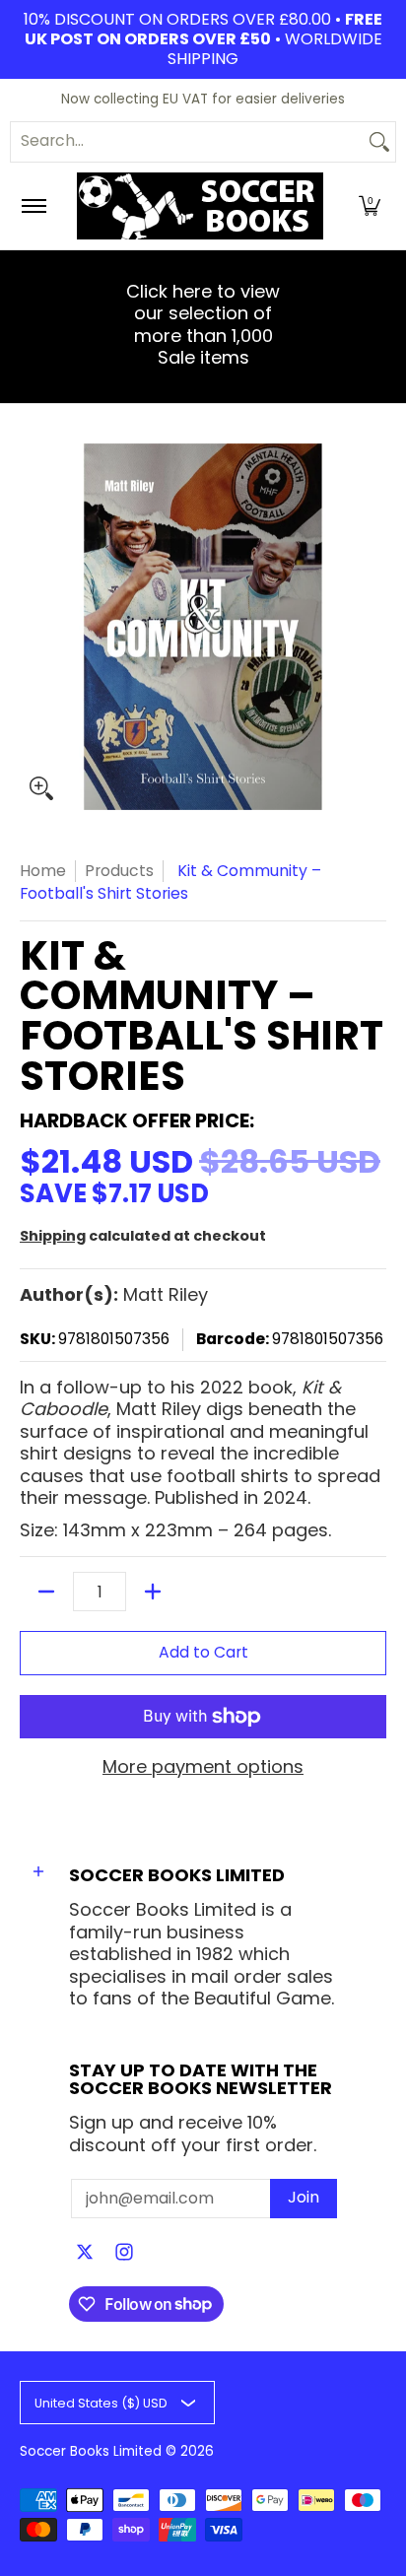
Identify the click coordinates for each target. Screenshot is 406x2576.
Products (119, 871)
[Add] (153, 1592)
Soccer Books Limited (91, 2451)
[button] (370, 206)
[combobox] (187, 142)
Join (304, 2197)
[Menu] (33, 206)
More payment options (203, 1767)
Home (43, 871)
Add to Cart (203, 1652)
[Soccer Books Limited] (200, 206)
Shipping (53, 1236)
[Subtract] (46, 1592)
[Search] (379, 142)
